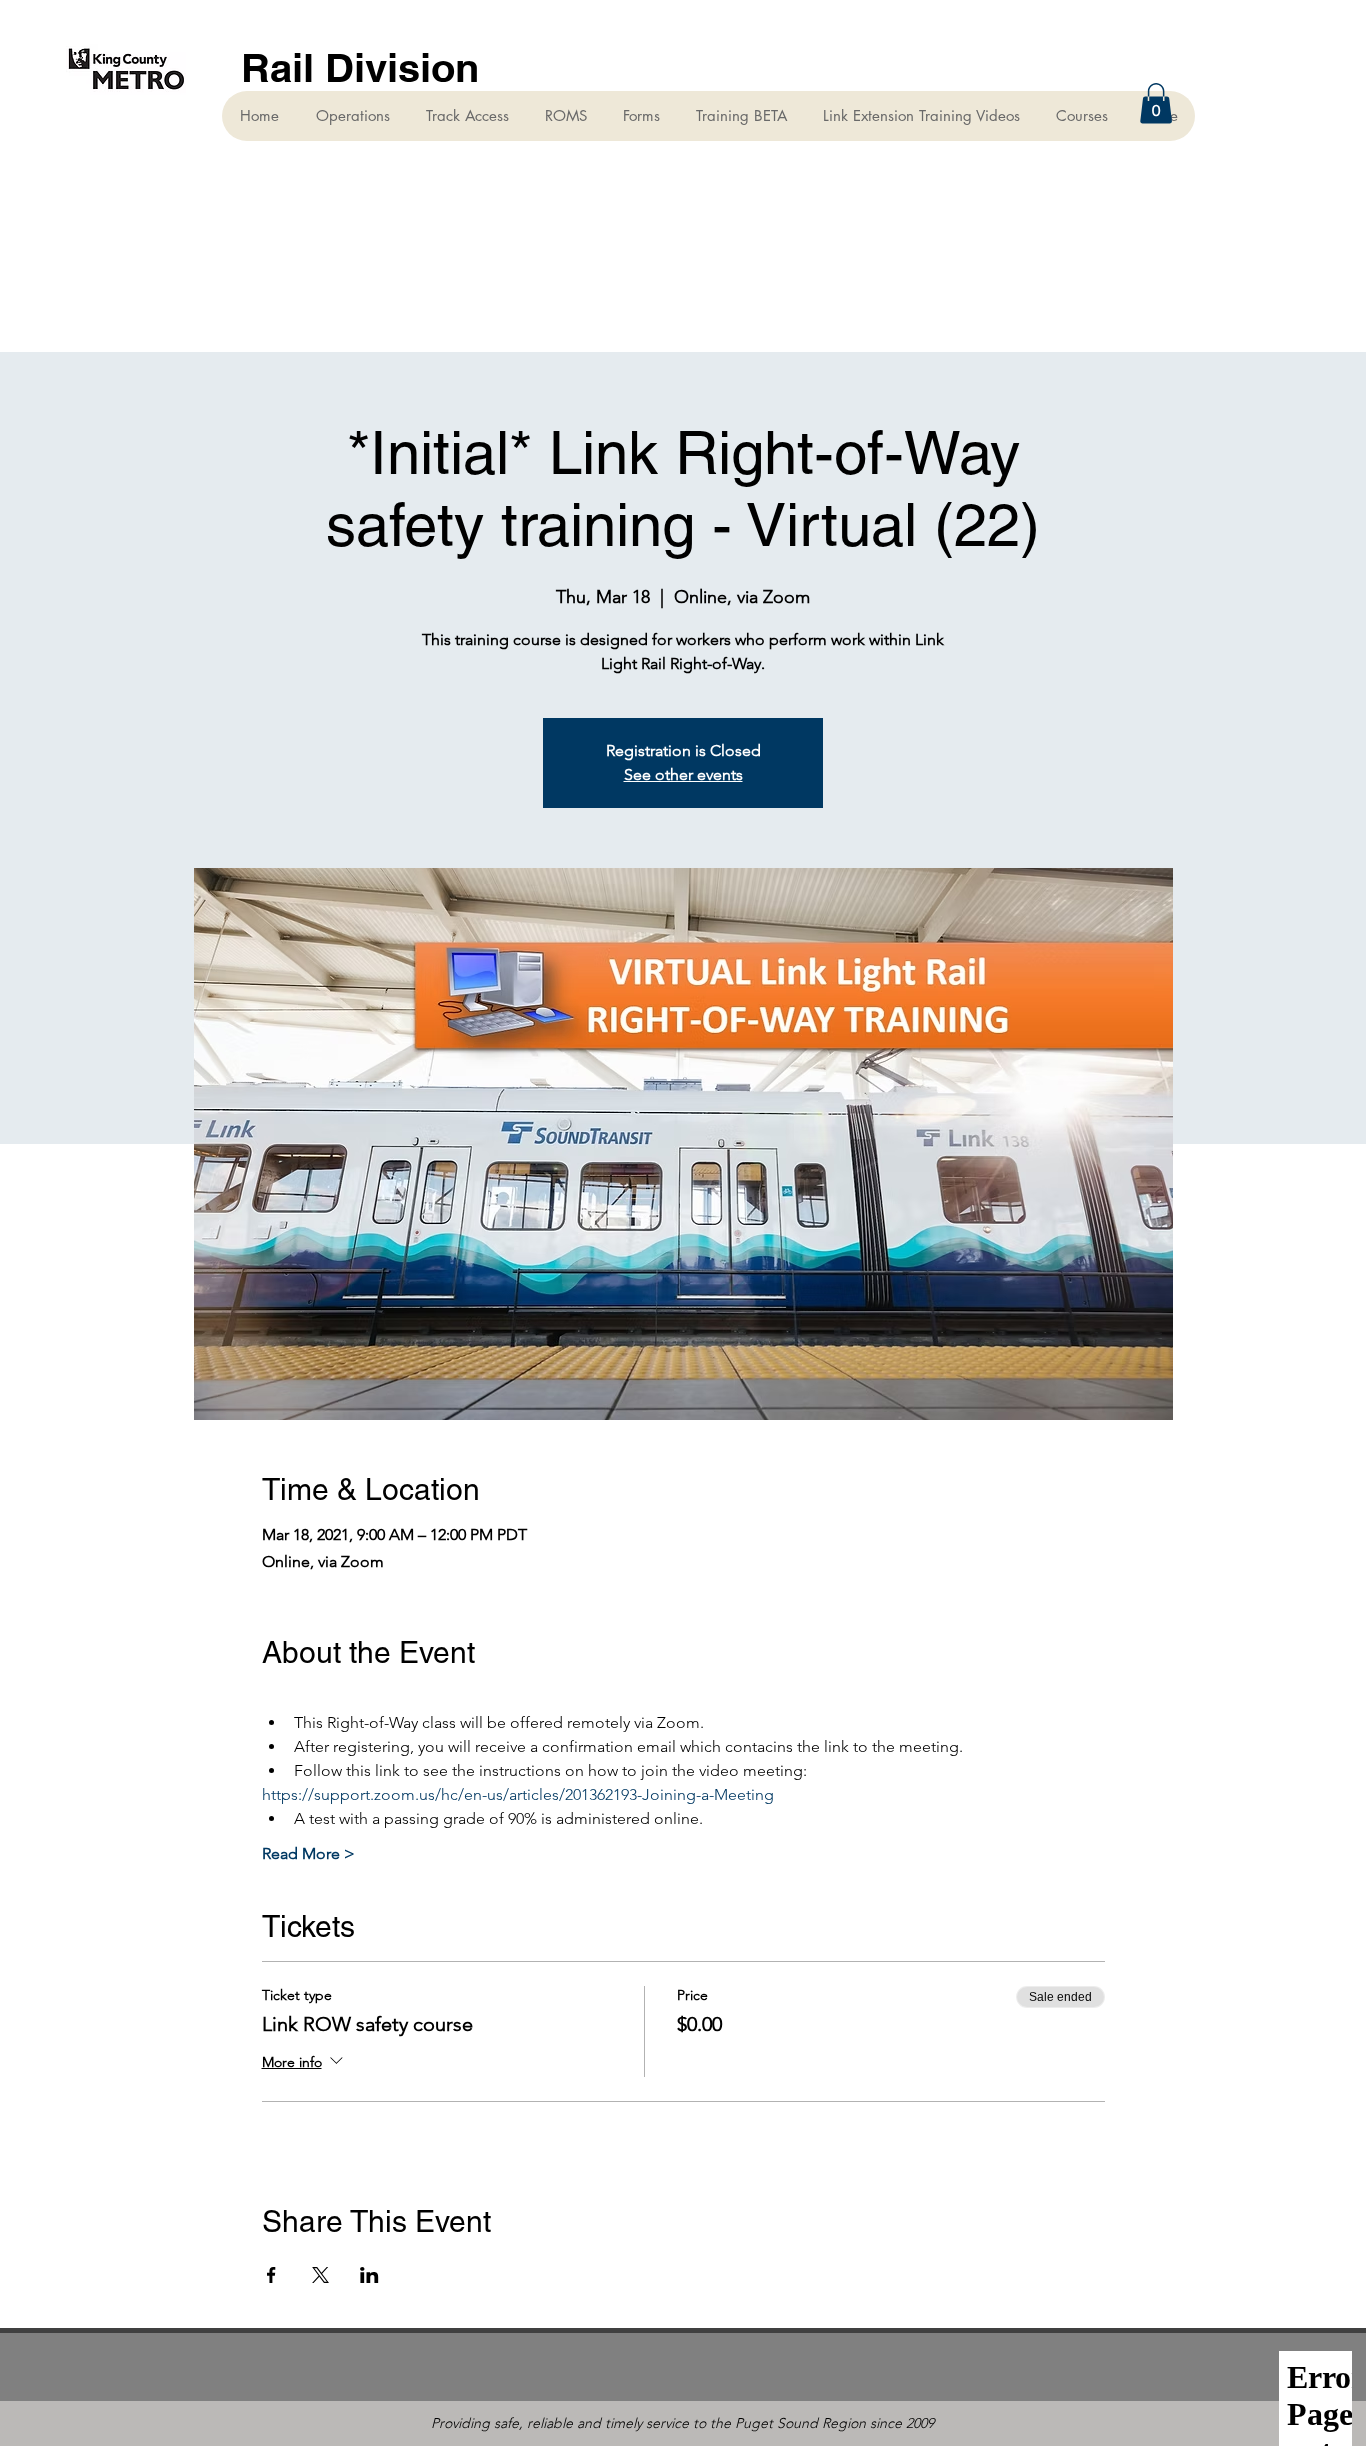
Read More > (308, 1853)
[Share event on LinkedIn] (369, 2275)
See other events (683, 774)
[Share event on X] (320, 2275)
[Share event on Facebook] (271, 2275)
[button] (1156, 103)
